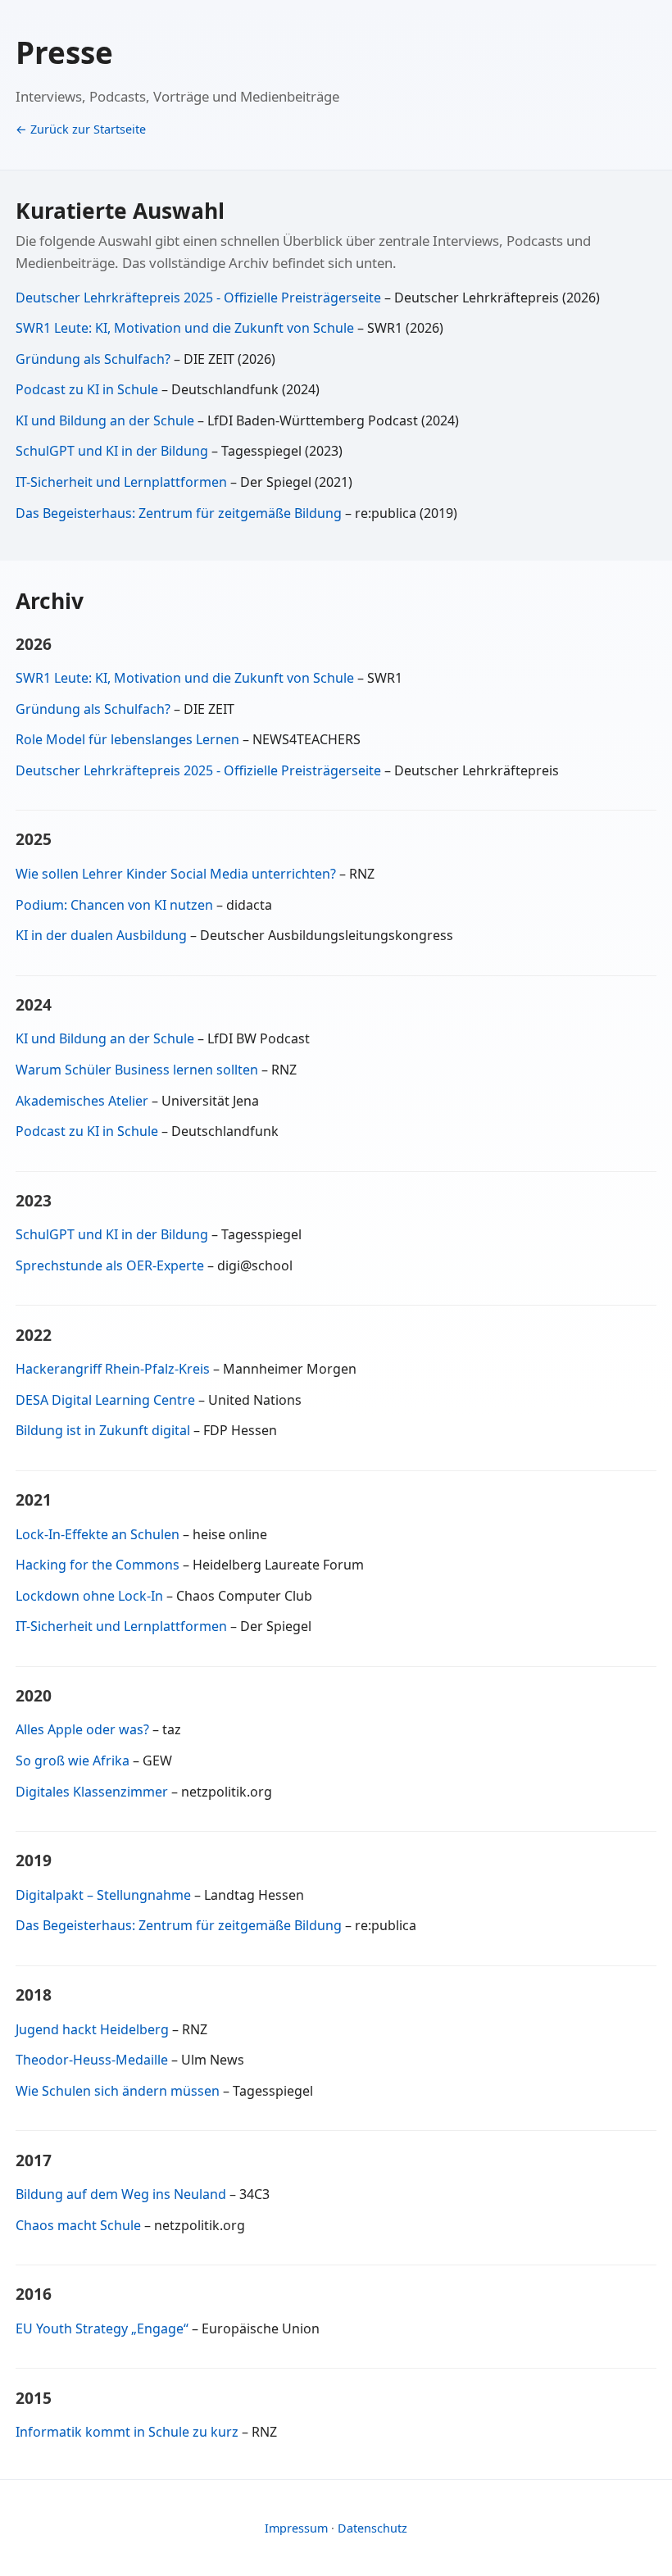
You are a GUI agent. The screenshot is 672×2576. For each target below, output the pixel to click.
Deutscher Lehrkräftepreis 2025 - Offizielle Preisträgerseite (200, 298)
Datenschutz (372, 2528)
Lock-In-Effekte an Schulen (98, 1534)
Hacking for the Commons (98, 1565)
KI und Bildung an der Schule (107, 420)
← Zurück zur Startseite (81, 129)
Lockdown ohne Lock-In (89, 1596)
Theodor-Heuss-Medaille (92, 2060)
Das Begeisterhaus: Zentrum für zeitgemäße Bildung (180, 513)
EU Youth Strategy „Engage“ (102, 2328)
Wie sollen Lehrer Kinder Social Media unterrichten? (176, 874)
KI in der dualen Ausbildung (101, 935)
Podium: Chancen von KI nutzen (114, 905)
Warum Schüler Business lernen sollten (137, 1070)
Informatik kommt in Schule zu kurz (127, 2432)
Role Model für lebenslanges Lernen (127, 739)
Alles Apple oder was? (82, 1729)
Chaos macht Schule (78, 2225)
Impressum (296, 2528)
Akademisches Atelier (82, 1101)
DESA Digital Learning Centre (105, 1400)
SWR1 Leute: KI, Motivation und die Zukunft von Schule (185, 328)
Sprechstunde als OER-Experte (110, 1265)
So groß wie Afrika (73, 1760)
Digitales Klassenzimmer (92, 1792)
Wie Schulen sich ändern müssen (118, 2091)
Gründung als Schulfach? (95, 359)
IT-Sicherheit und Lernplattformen (123, 482)
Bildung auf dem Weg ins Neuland (121, 2194)
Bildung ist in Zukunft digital (103, 1430)
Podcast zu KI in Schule (89, 389)
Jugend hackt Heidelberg (92, 2029)
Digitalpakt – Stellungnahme (103, 1895)
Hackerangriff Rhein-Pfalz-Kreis (113, 1369)
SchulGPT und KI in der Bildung (114, 451)
